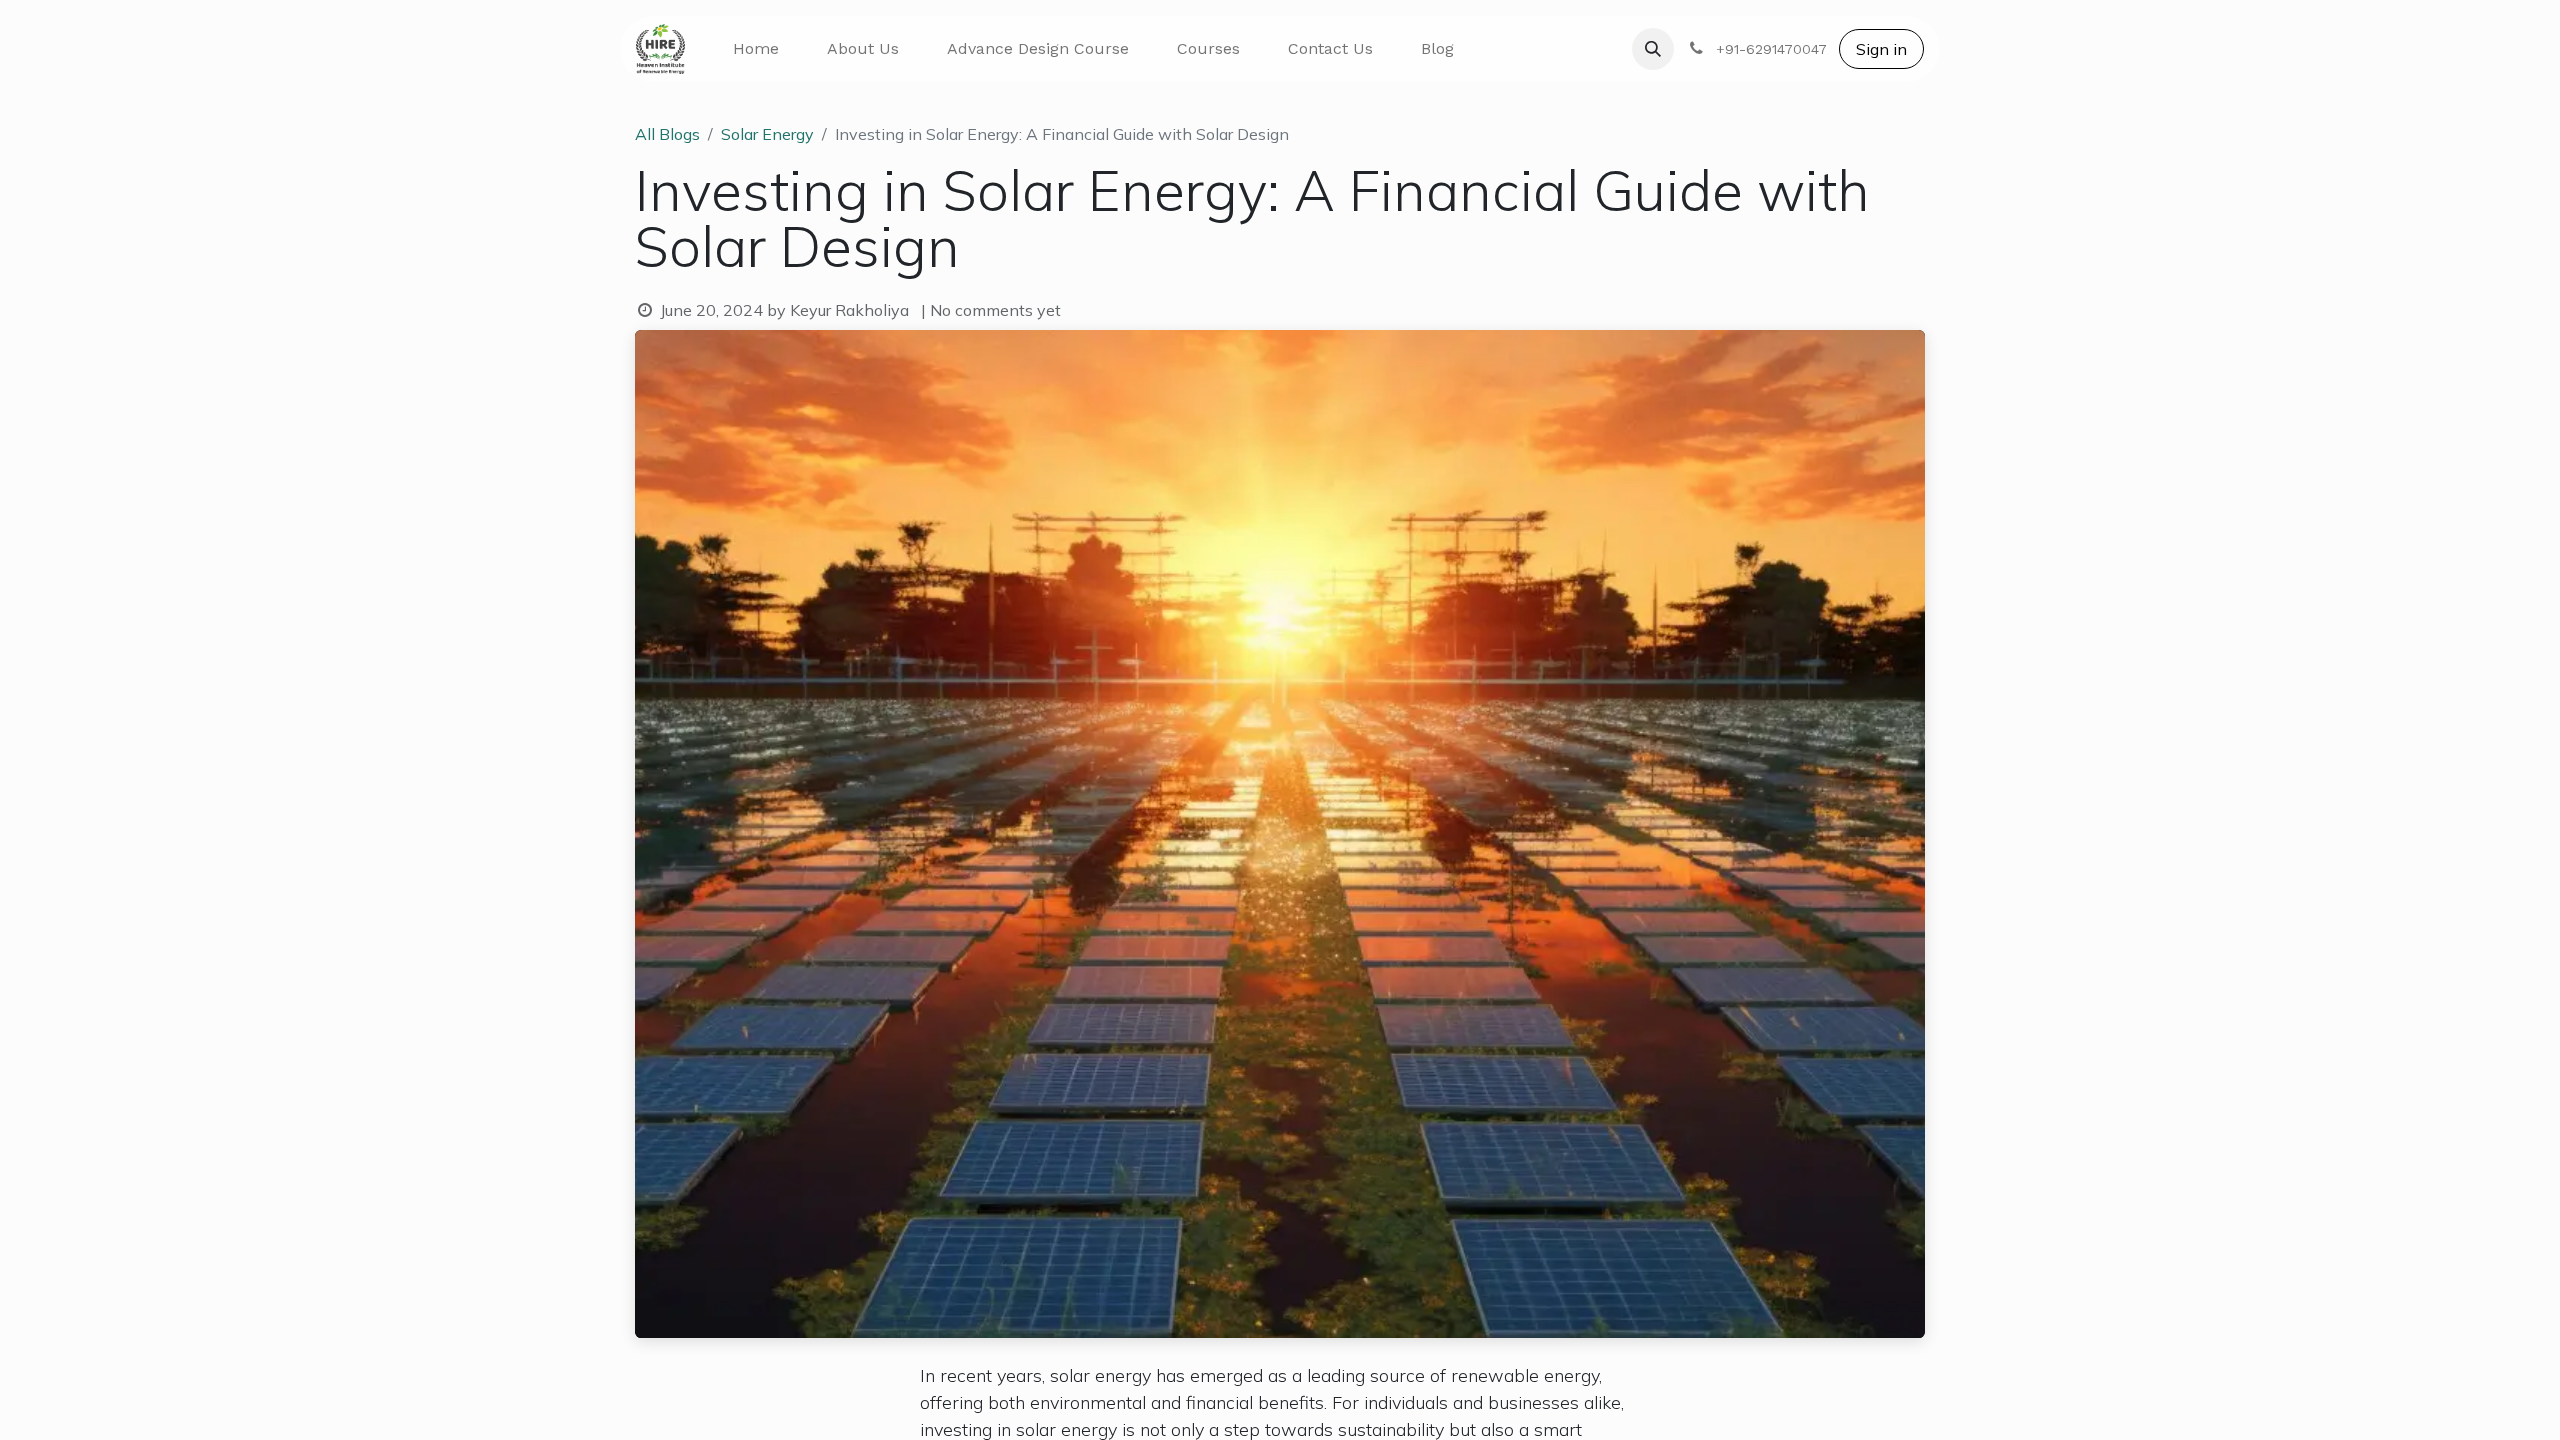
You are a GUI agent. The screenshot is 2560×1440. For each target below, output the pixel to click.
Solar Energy (767, 134)
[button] (1653, 49)
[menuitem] (756, 49)
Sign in (1881, 49)
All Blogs (667, 134)
